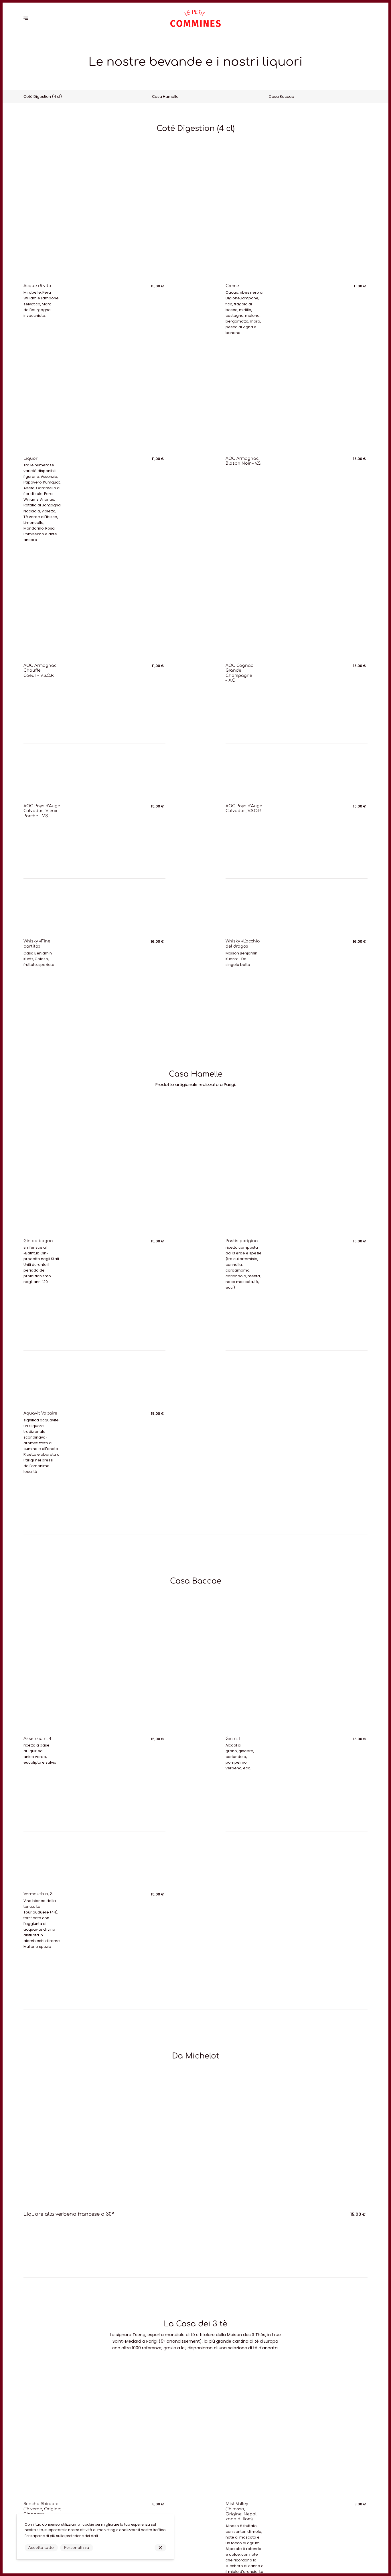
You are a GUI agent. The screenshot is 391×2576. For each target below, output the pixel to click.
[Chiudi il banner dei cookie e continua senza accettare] (160, 2548)
